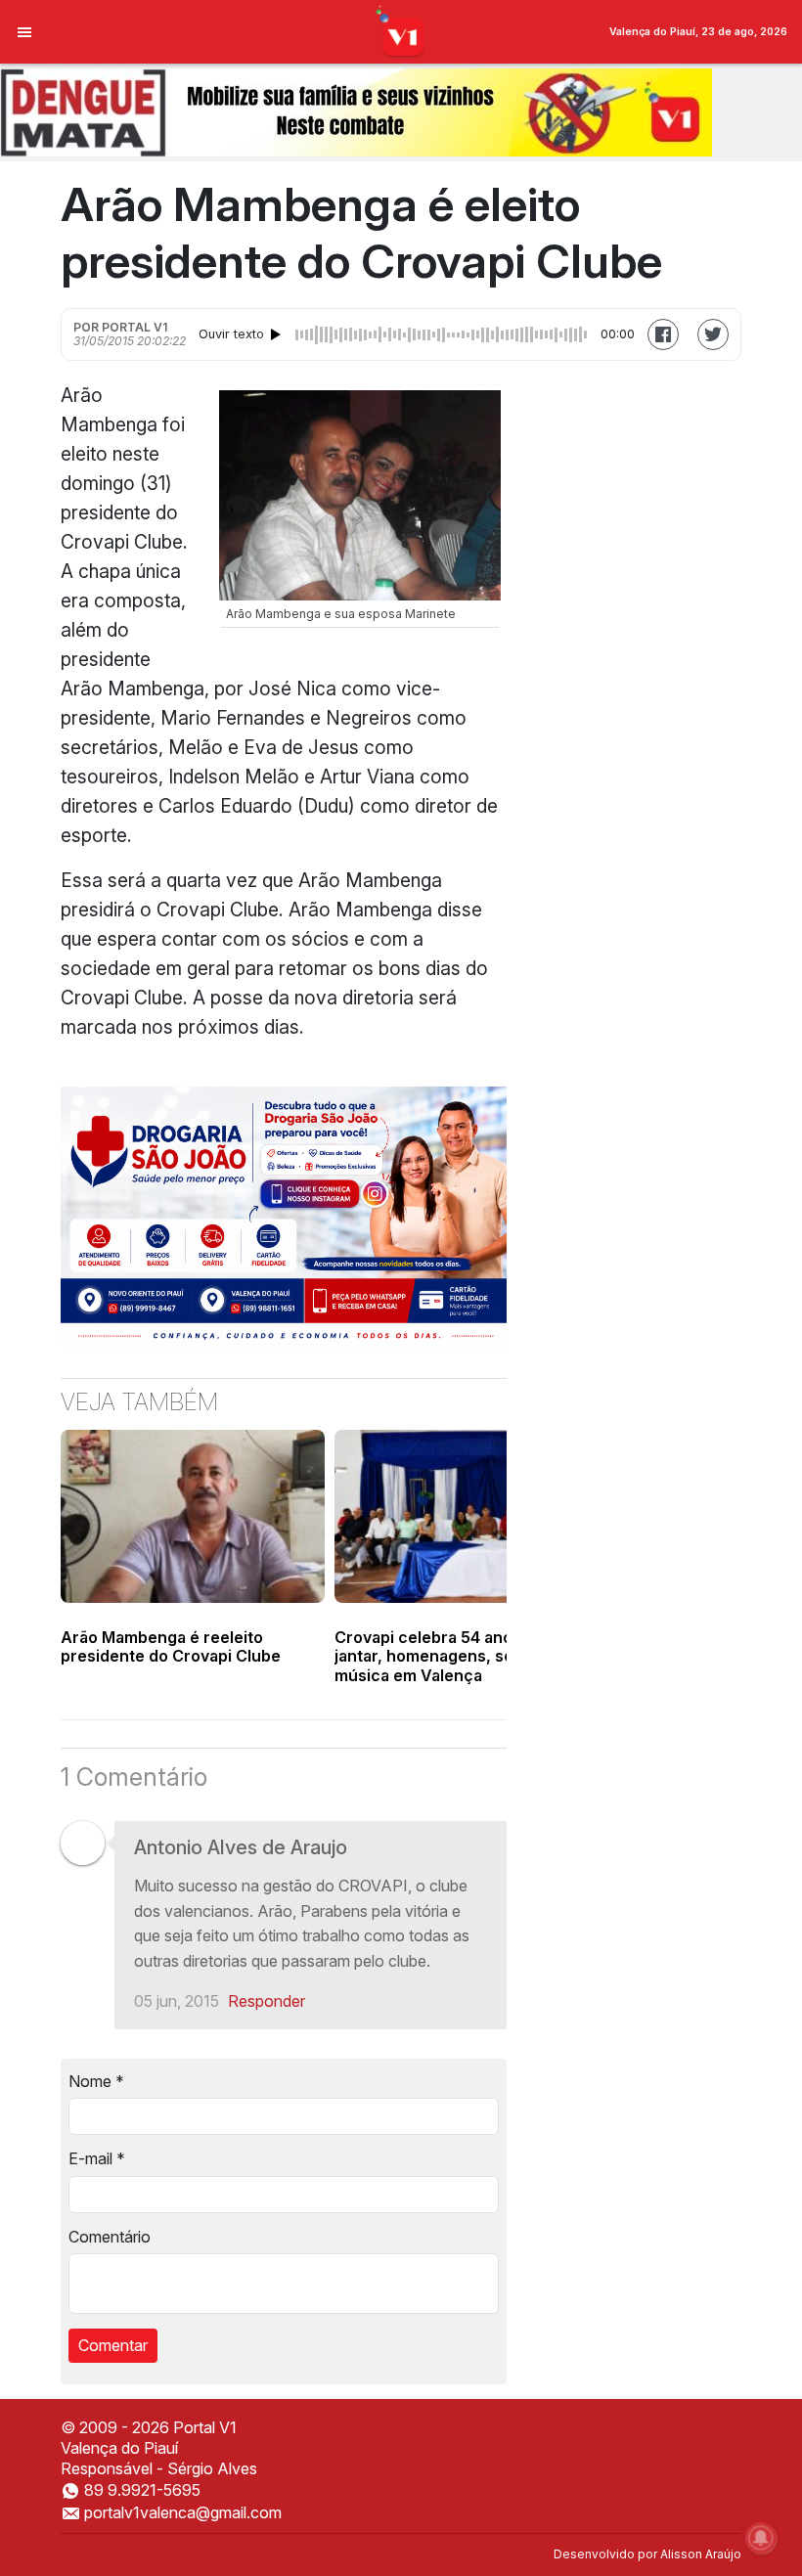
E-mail (97, 2158)
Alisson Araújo (701, 2554)
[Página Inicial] (401, 30)
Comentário (110, 2237)
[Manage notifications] (761, 2538)
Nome (96, 2081)
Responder (267, 2001)
